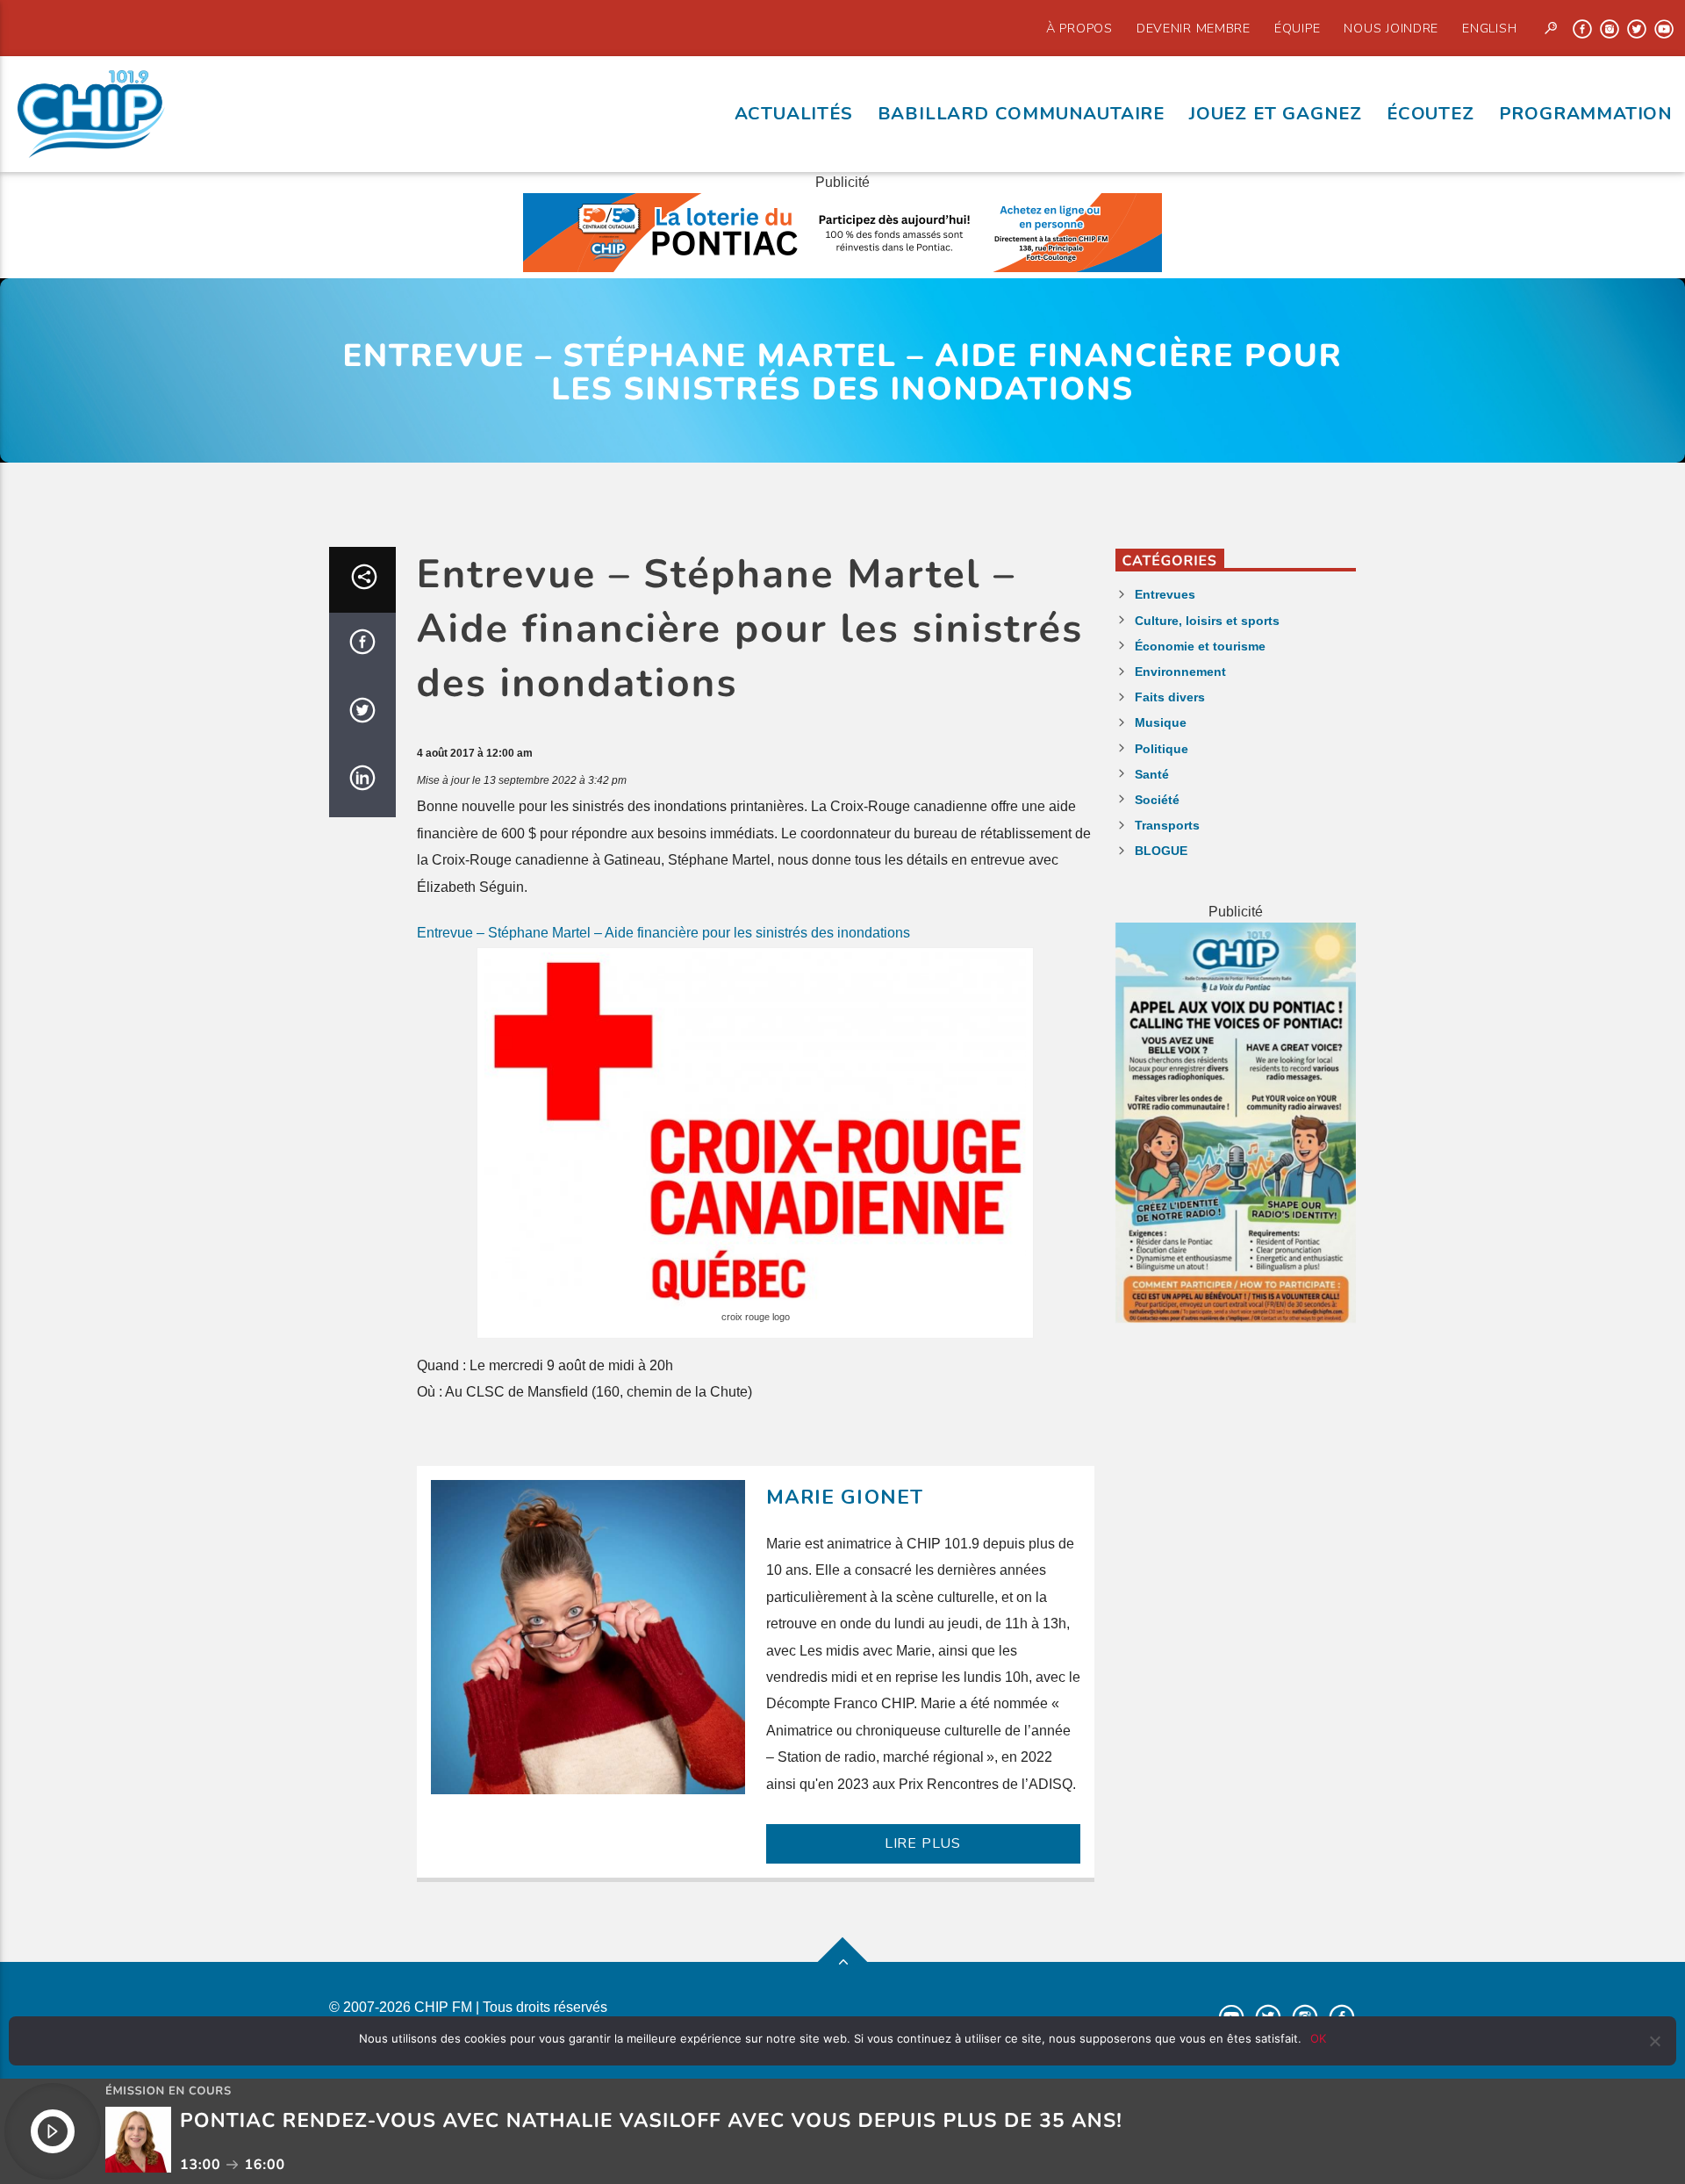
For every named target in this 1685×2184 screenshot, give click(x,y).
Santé (1152, 774)
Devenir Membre (1194, 28)
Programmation (1586, 113)
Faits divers (1170, 697)
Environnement (1180, 672)
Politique (1162, 749)
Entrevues (1165, 594)
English (1489, 28)
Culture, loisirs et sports (1207, 621)
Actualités (794, 113)
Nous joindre (1391, 28)
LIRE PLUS (923, 1843)
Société (1157, 800)
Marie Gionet (845, 1497)
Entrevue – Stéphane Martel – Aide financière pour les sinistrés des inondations (663, 933)
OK (1318, 2038)
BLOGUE (1161, 851)
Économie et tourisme (1200, 646)
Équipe (1297, 28)
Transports (1167, 825)
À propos (1079, 28)
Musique (1161, 722)
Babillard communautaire (1021, 113)
